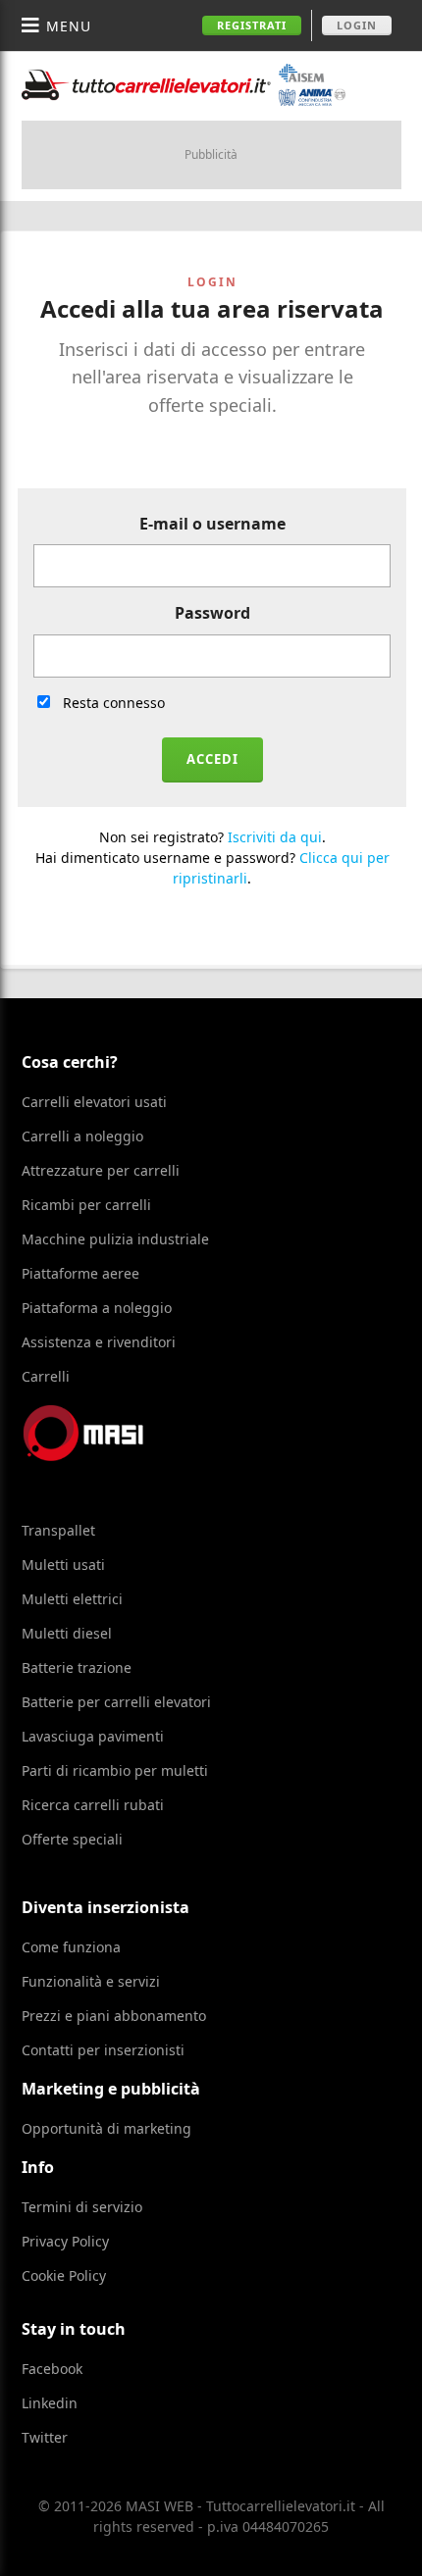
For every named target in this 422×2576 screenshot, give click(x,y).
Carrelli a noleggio (82, 1136)
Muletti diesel (67, 1633)
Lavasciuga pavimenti (93, 1736)
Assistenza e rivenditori (99, 1342)
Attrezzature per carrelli (101, 1170)
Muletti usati (63, 1565)
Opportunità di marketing (106, 2128)
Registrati (252, 25)
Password (212, 613)
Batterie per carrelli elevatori (116, 1702)
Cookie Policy (64, 2275)
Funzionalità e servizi (91, 1981)
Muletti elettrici (72, 1599)
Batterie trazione (77, 1667)
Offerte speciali (72, 1839)
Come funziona (71, 1947)
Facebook (52, 2369)
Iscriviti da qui (275, 837)
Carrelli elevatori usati (94, 1102)
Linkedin (50, 2403)
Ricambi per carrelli (86, 1205)
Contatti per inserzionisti (103, 2050)
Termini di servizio (82, 2207)
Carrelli (46, 1376)
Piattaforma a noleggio (97, 1308)
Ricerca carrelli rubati (93, 1805)
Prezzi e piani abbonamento (114, 2016)
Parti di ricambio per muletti (115, 1770)
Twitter (45, 2437)
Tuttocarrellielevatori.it (184, 85)
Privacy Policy (65, 2241)
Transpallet (58, 1530)
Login (357, 25)
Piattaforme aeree (80, 1273)
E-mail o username (212, 524)
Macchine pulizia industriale (115, 1239)
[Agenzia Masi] (110, 1456)
